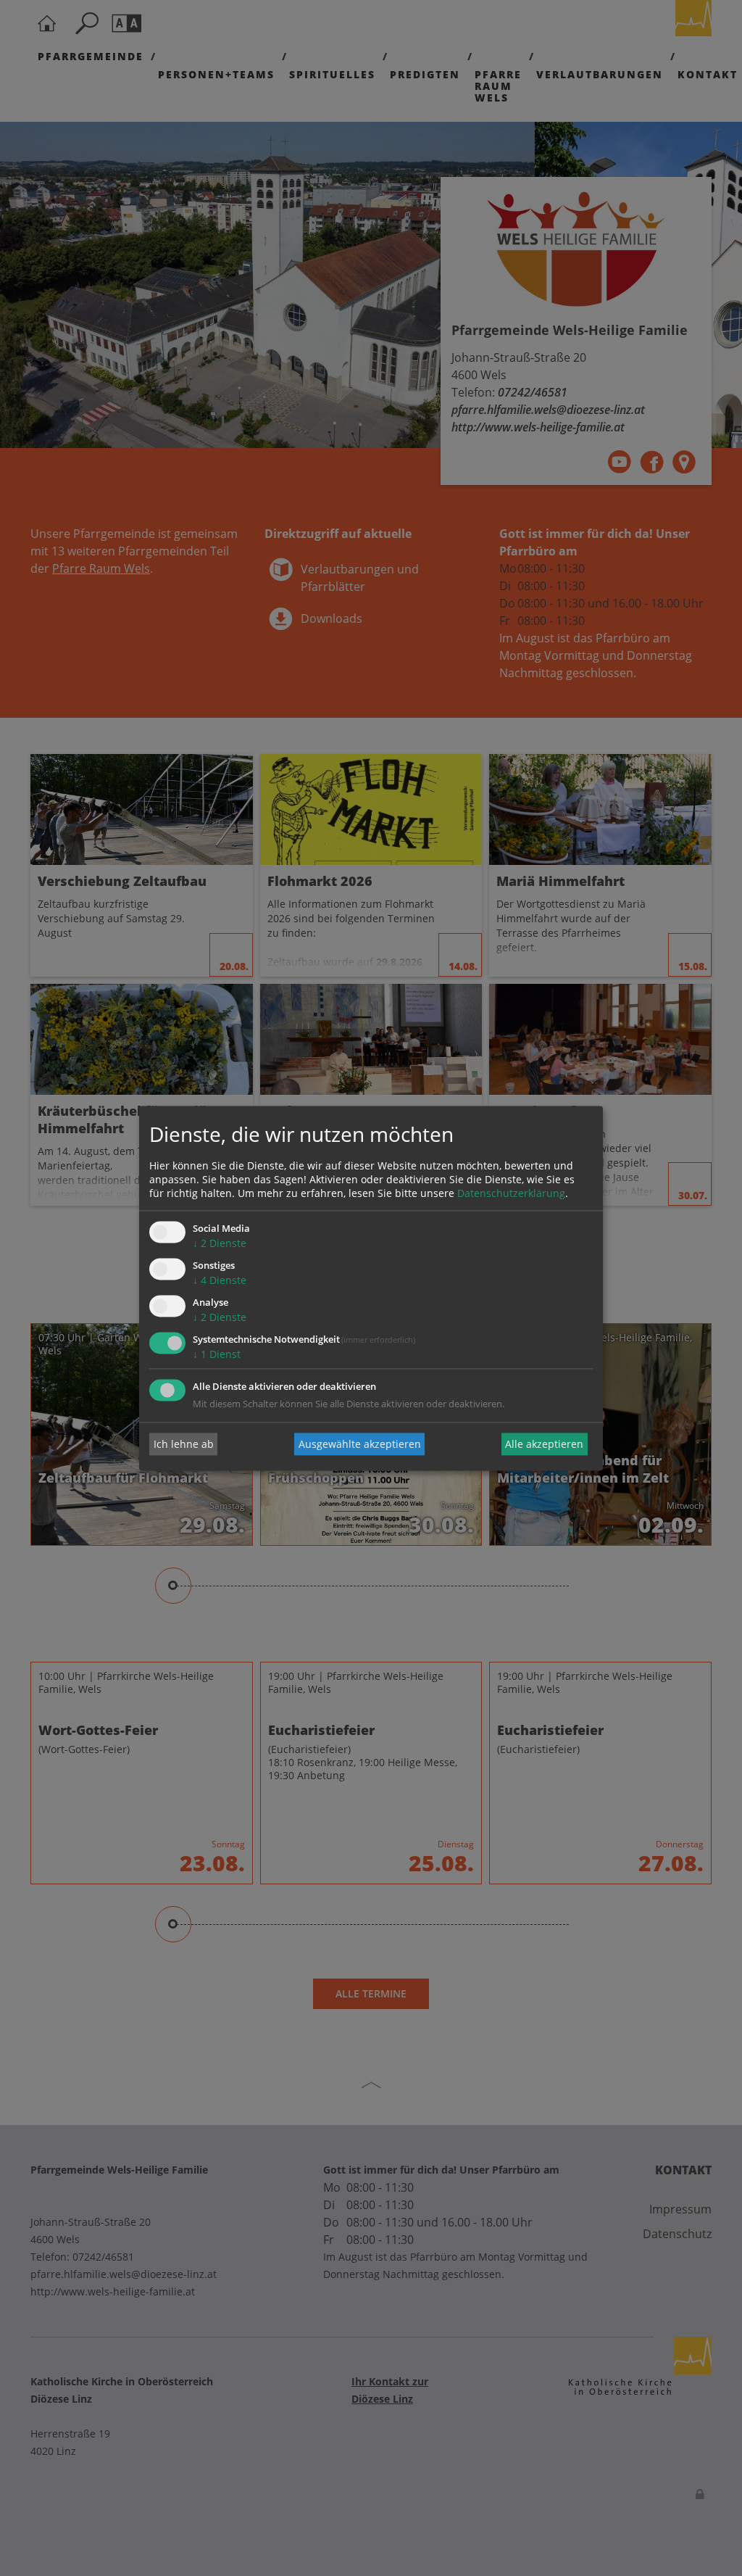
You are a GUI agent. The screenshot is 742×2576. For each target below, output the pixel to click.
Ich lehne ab (184, 1444)
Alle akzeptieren (544, 1444)
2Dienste (220, 1244)
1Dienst (217, 1354)
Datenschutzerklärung (511, 1194)
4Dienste (220, 1281)
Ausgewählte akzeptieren (360, 1444)
